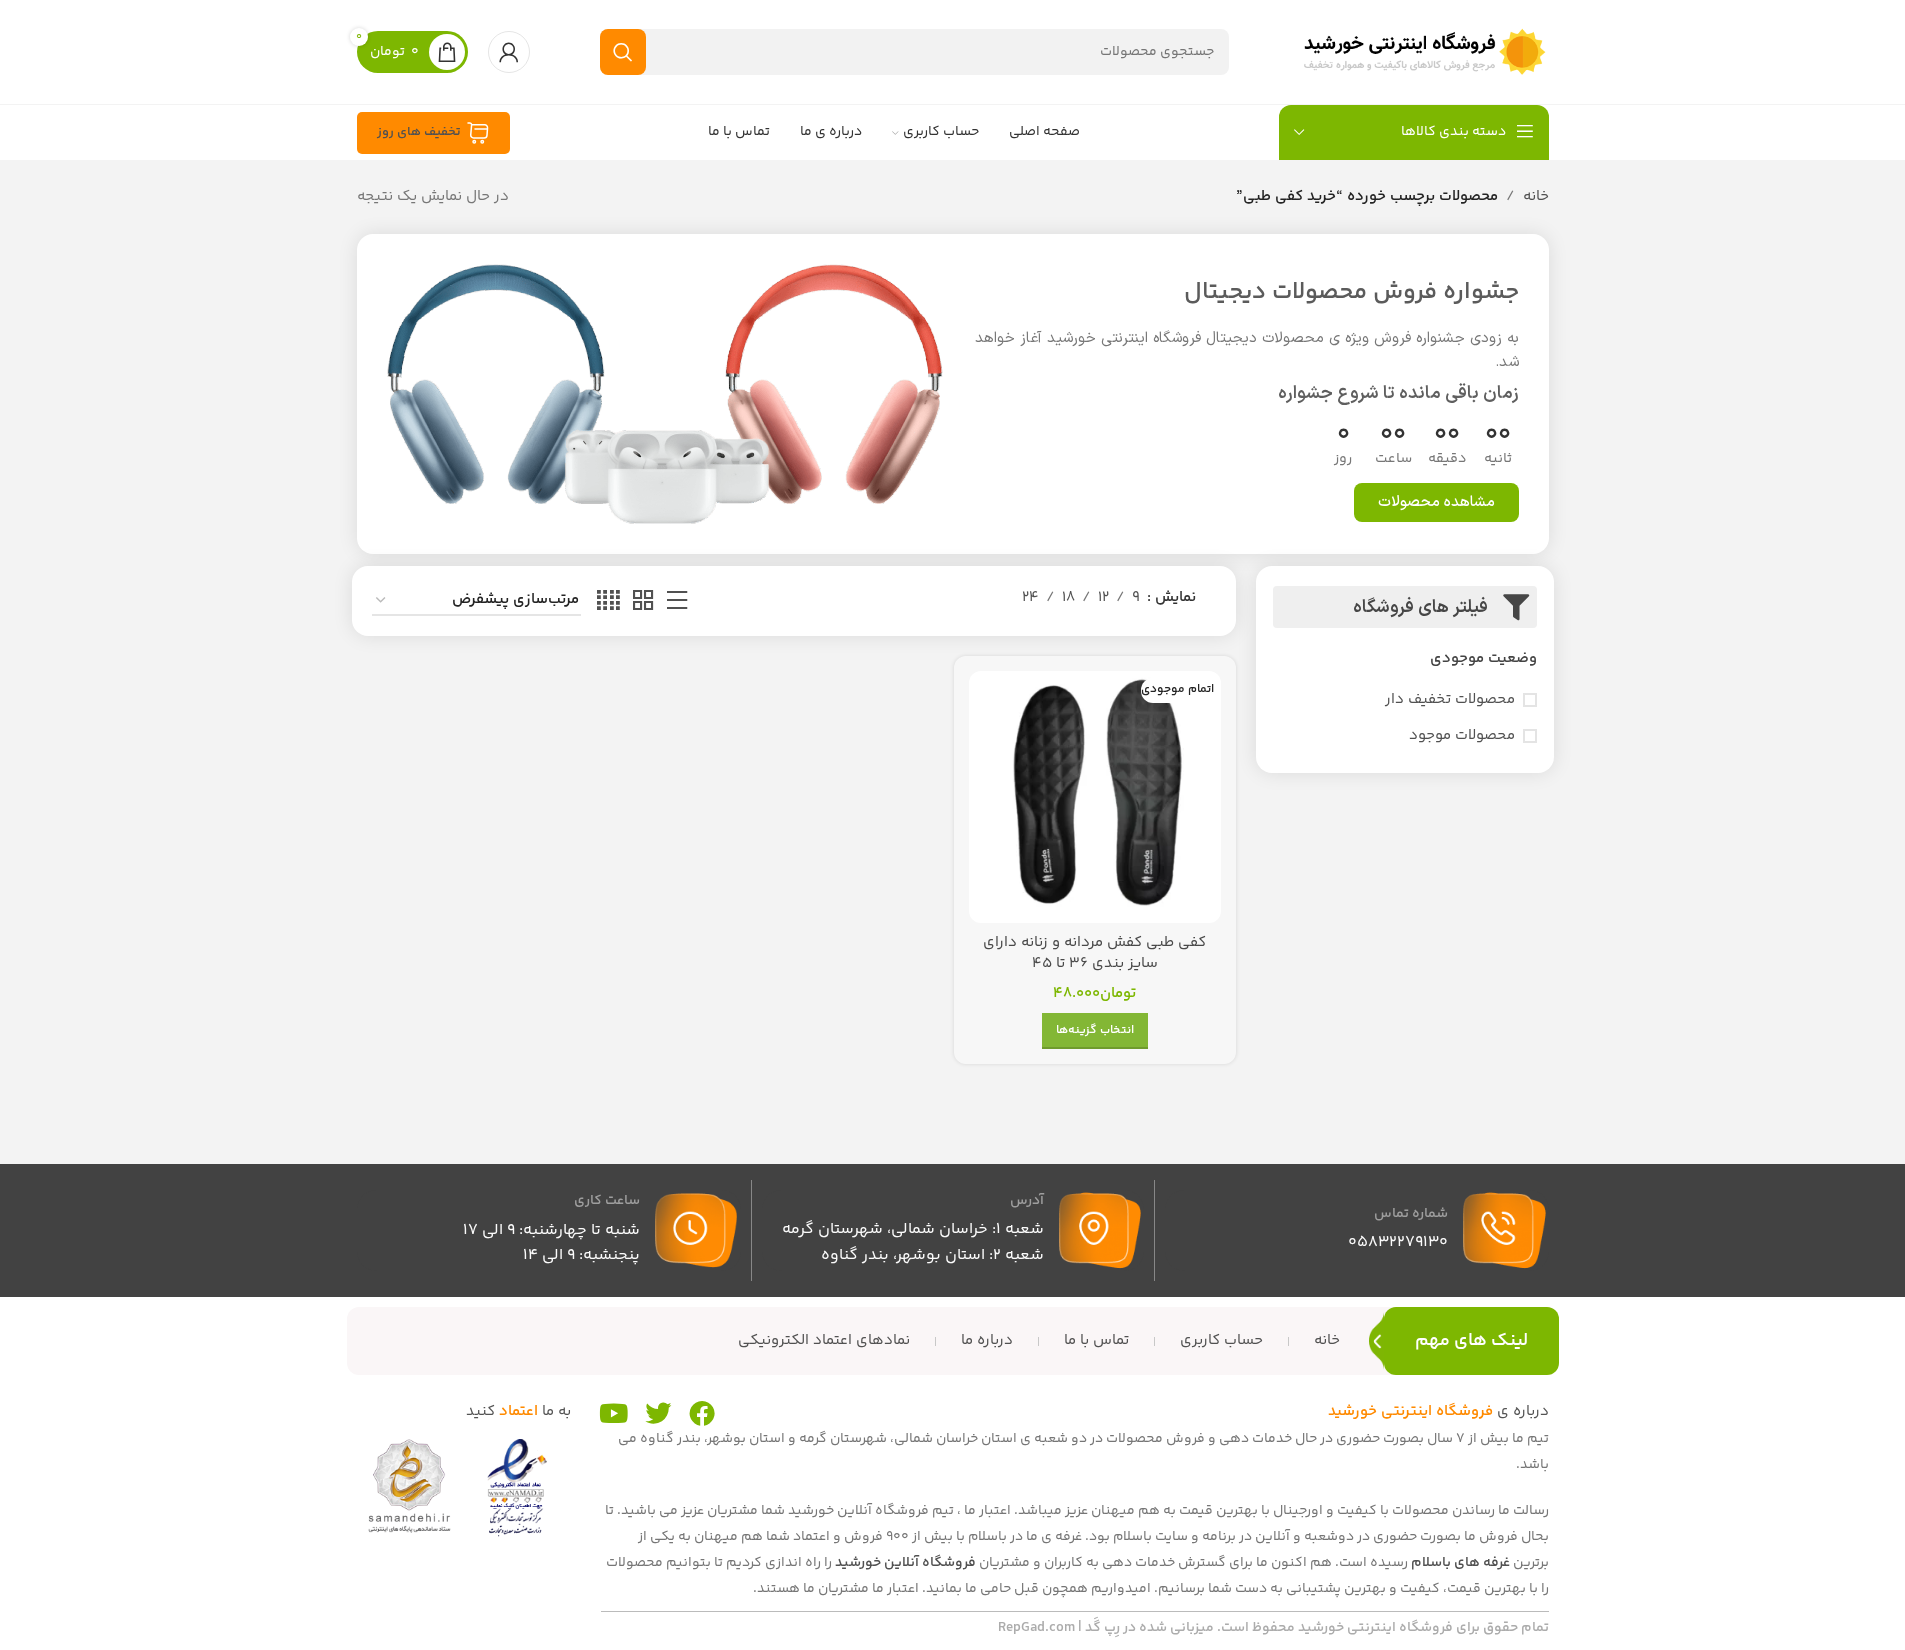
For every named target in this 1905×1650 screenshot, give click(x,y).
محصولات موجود (1462, 735)
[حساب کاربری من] (509, 52)
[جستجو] (623, 52)
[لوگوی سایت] (1424, 51)
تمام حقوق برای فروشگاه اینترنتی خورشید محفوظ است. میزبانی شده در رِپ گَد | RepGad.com (1273, 1628)
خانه (1536, 196)
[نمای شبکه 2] (643, 601)
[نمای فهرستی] (677, 601)
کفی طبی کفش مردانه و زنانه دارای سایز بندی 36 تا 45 (1094, 953)
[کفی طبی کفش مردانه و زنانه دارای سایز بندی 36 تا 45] (1094, 796)
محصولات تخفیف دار (1450, 699)
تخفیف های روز (419, 132)
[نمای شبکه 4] (608, 601)
